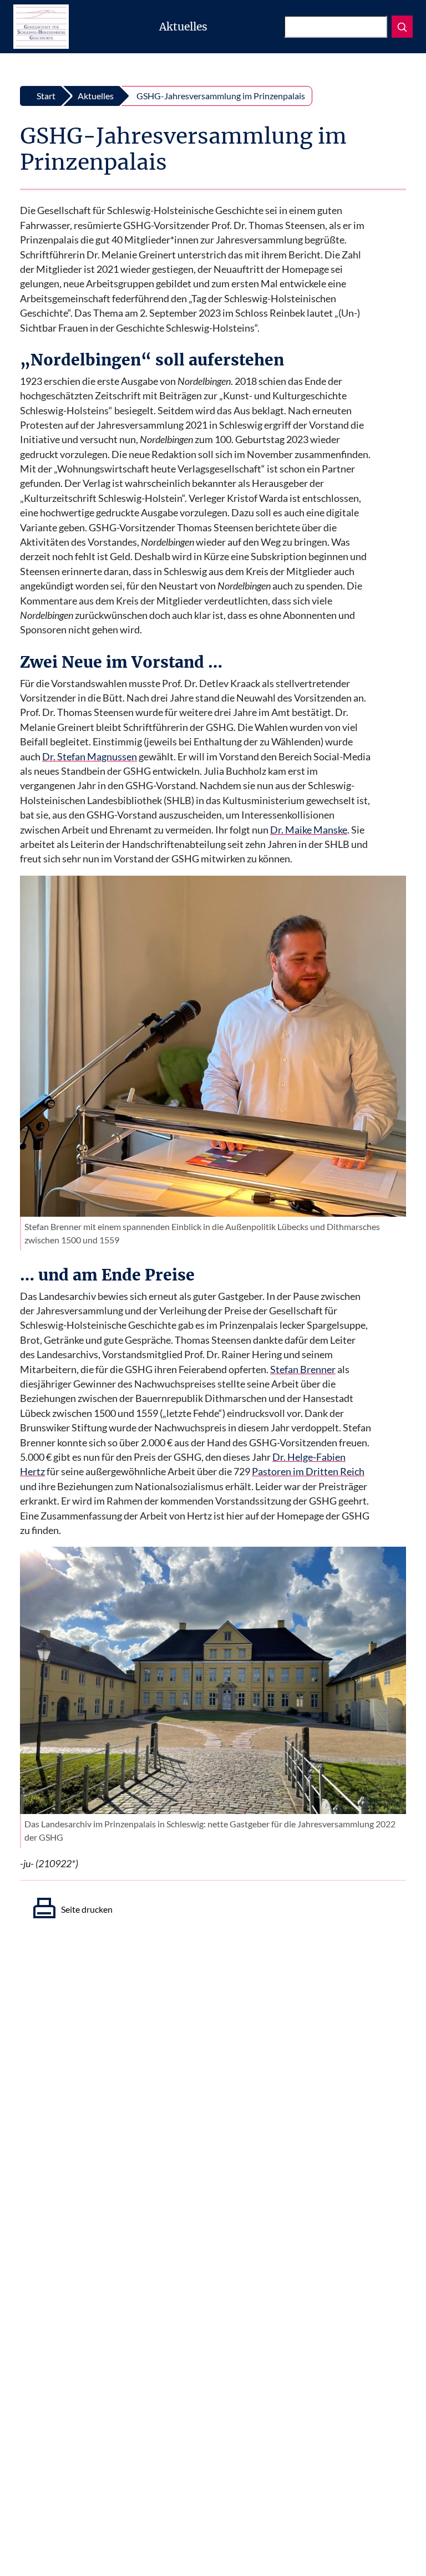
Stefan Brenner (303, 1370)
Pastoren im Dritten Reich (308, 1472)
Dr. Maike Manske (309, 830)
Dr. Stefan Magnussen (90, 757)
